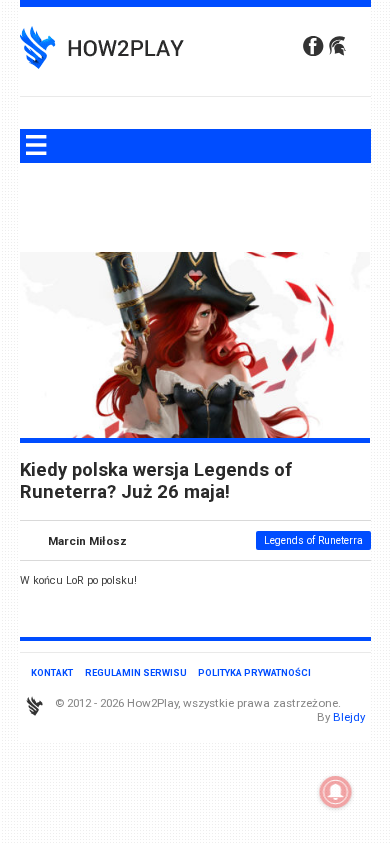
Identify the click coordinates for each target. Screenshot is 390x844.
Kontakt (52, 672)
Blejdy (349, 717)
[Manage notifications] (336, 792)
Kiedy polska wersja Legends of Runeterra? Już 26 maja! (156, 481)
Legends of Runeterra (313, 540)
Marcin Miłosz (87, 540)
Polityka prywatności (254, 672)
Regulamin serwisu (136, 672)
